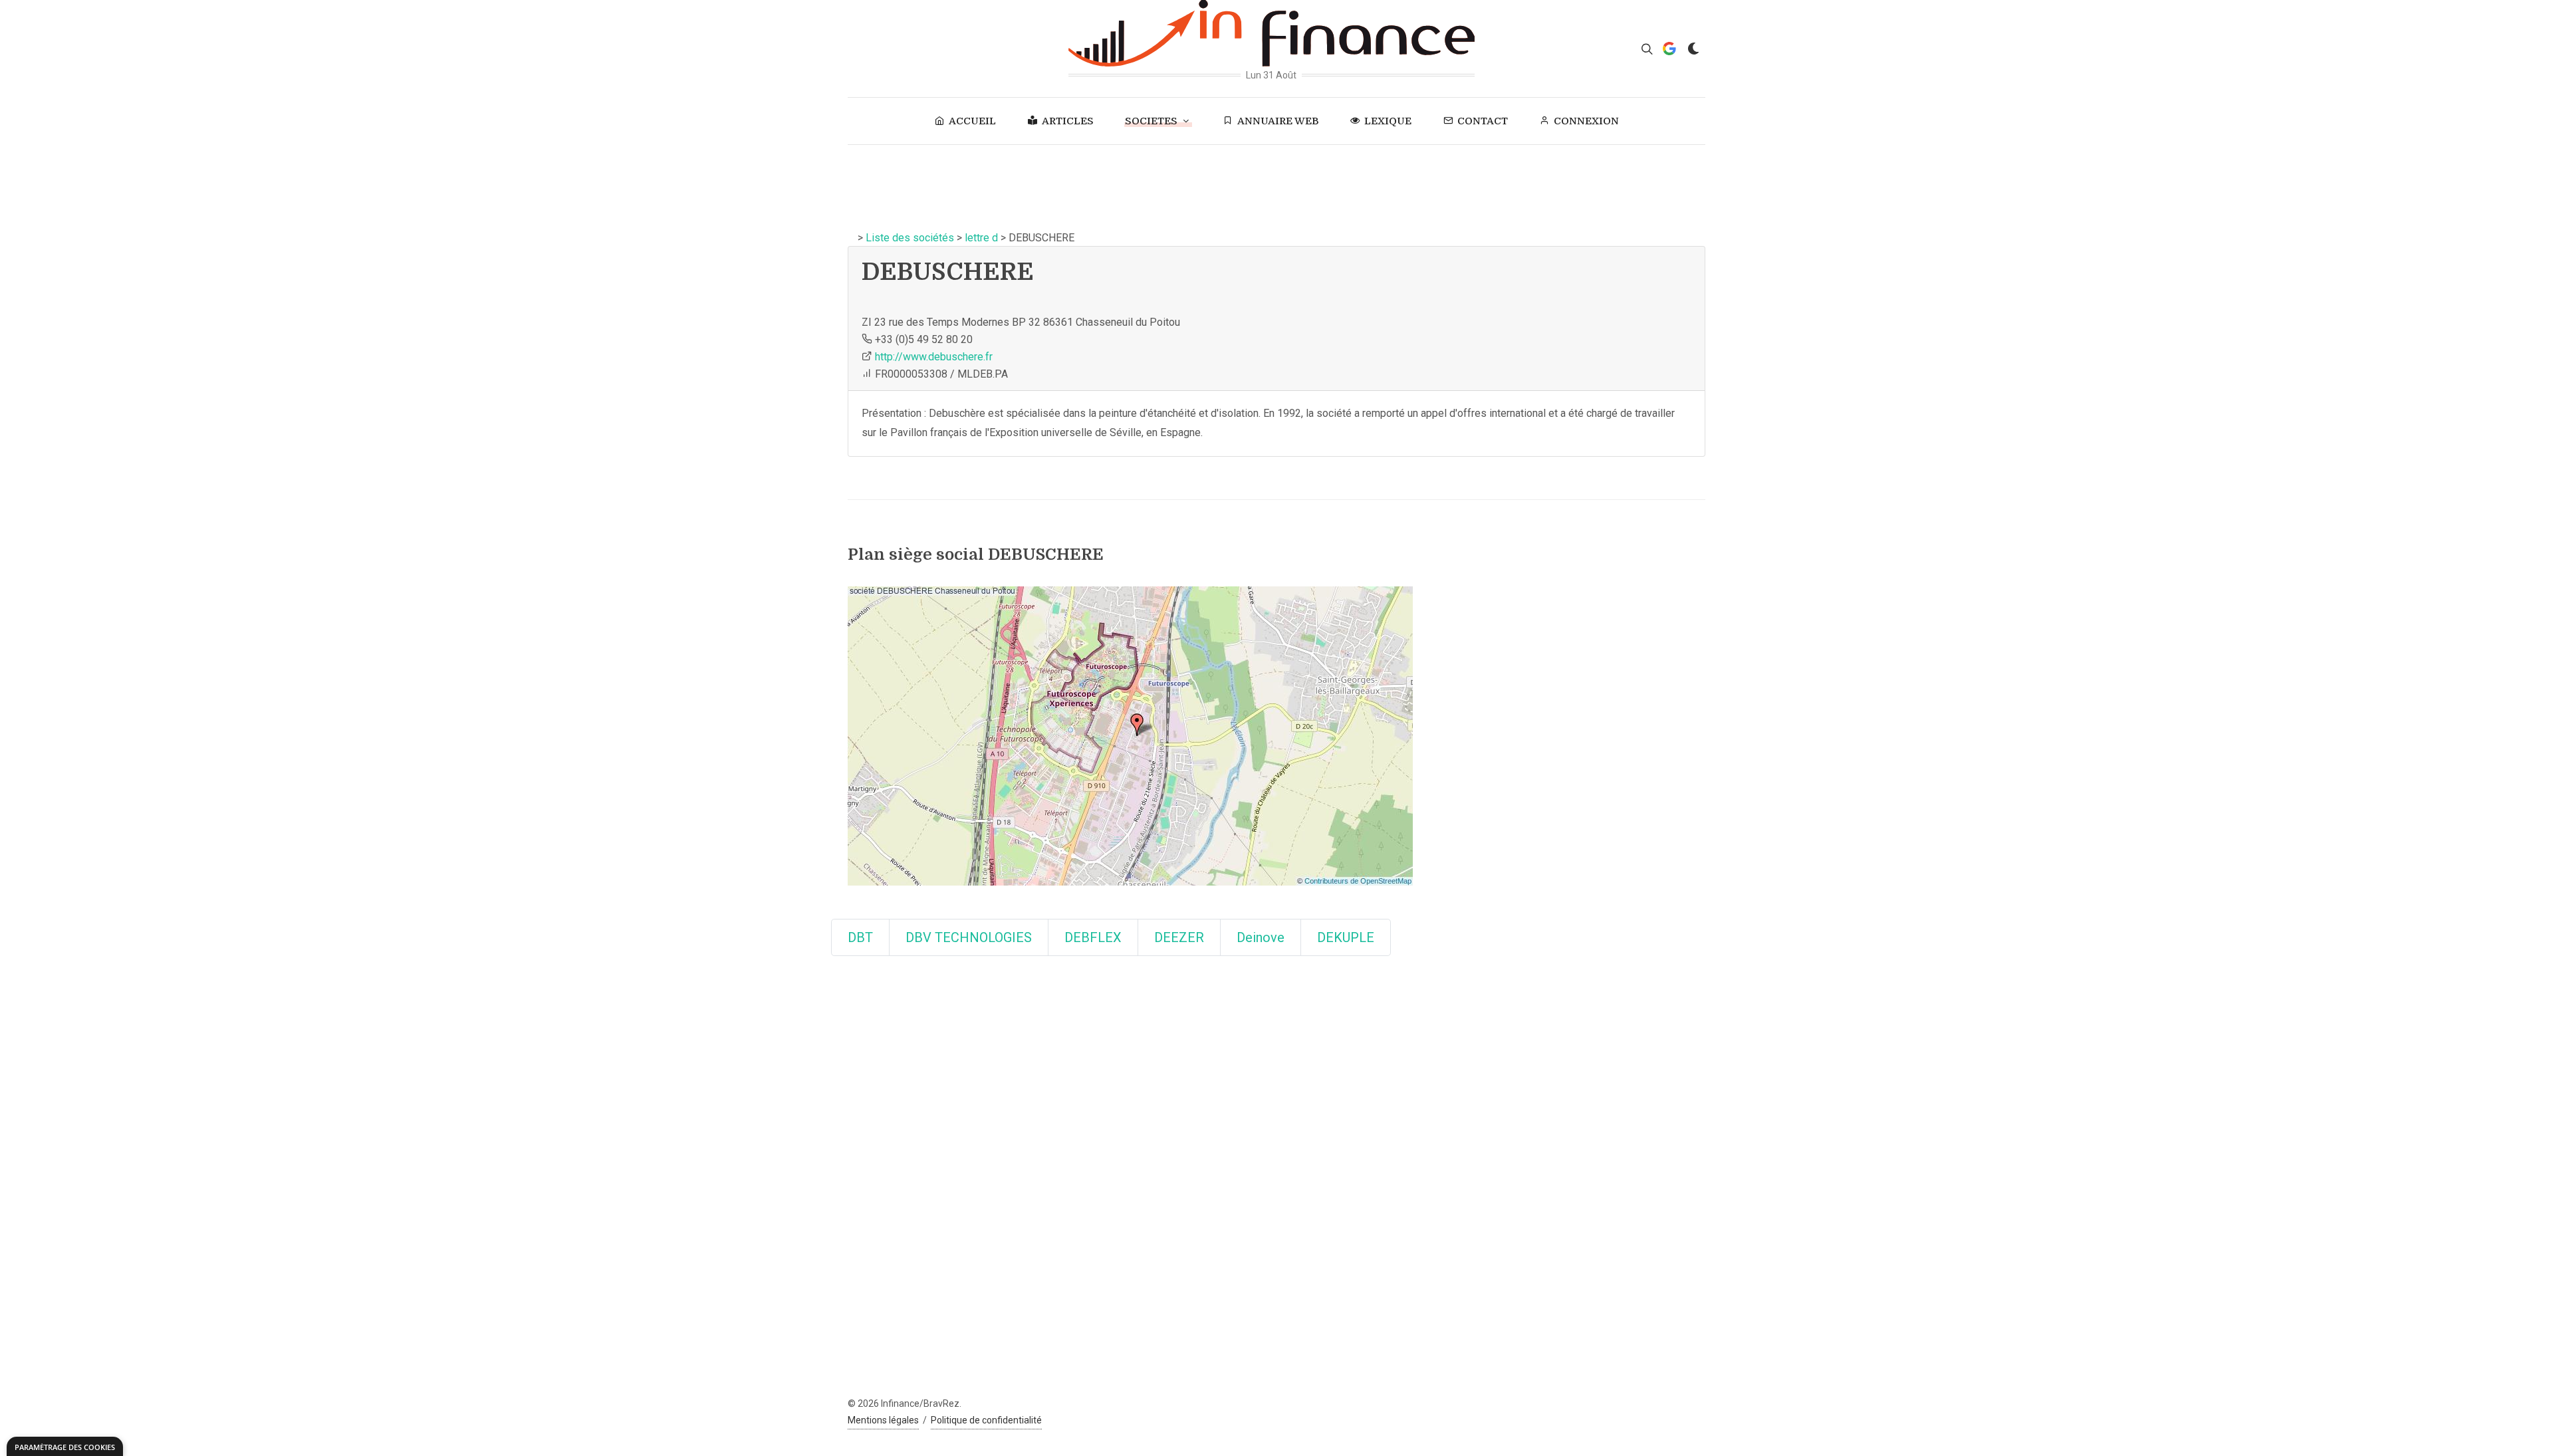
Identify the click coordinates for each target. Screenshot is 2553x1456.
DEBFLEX (1093, 937)
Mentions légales (883, 1420)
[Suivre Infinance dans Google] (1669, 49)
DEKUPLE (1346, 937)
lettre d (981, 238)
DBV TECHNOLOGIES (969, 937)
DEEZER (1179, 937)
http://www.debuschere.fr (934, 357)
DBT (860, 937)
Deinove (1261, 937)
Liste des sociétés (910, 238)
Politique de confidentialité (986, 1420)
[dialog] (65, 1446)
